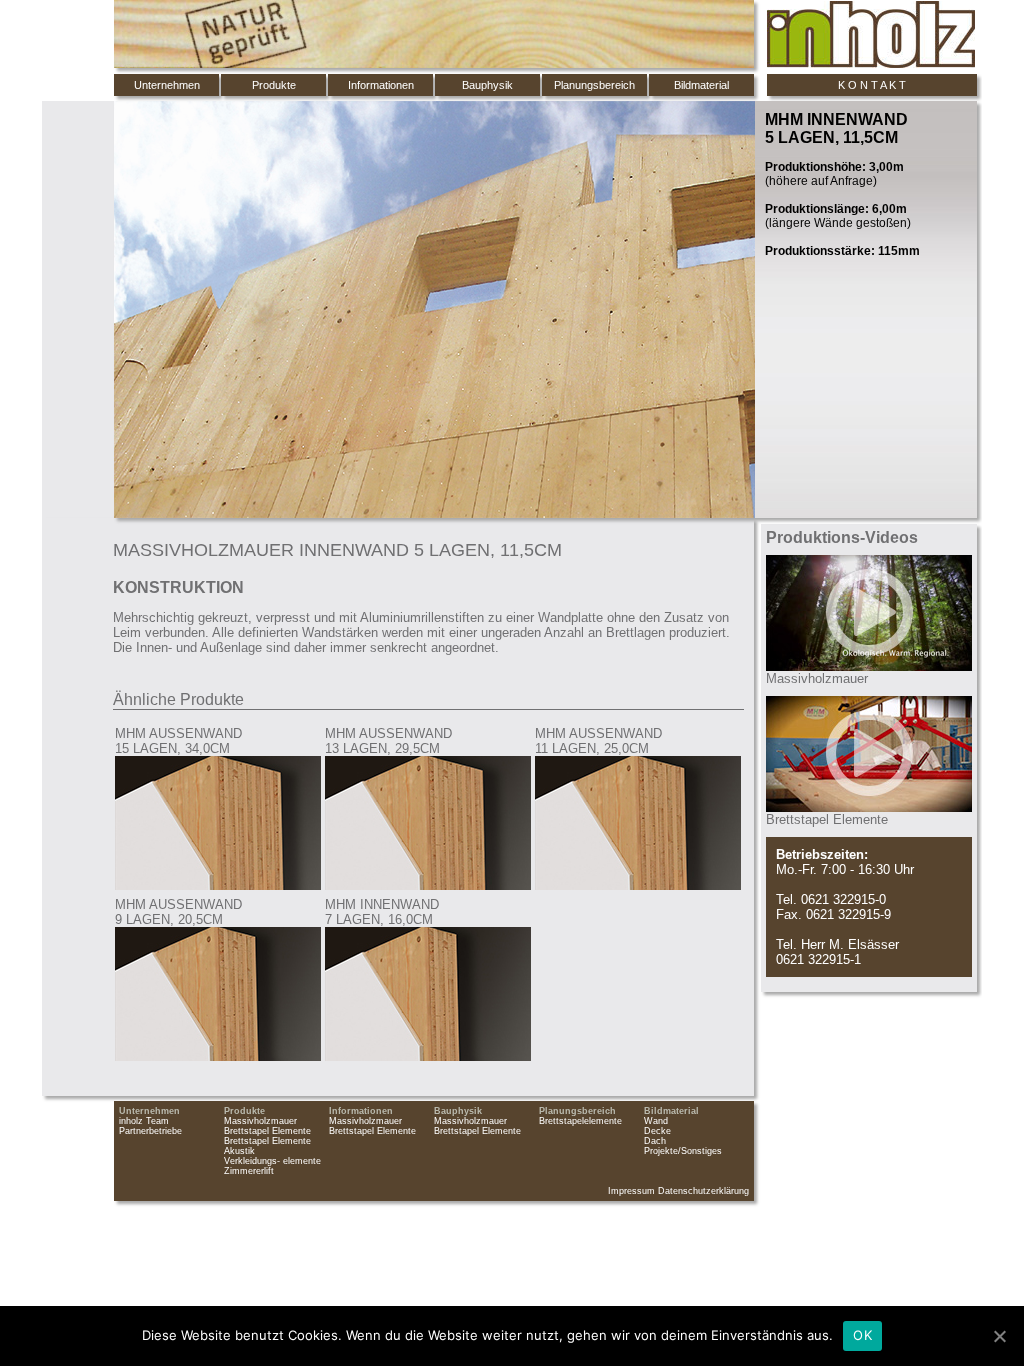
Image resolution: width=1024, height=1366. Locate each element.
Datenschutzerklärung (703, 1191)
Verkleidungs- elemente (272, 1161)
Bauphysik (487, 85)
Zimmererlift (249, 1171)
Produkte (274, 85)
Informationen (381, 85)
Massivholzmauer (260, 1121)
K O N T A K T (872, 85)
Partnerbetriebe (150, 1131)
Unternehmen (167, 85)
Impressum (631, 1191)
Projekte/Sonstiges (683, 1151)
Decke (657, 1131)
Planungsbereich (594, 85)
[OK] (999, 1336)
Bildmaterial (701, 85)
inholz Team (144, 1121)
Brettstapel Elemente (267, 1131)
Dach (655, 1141)
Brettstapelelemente (580, 1121)
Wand (656, 1121)
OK (862, 1335)
